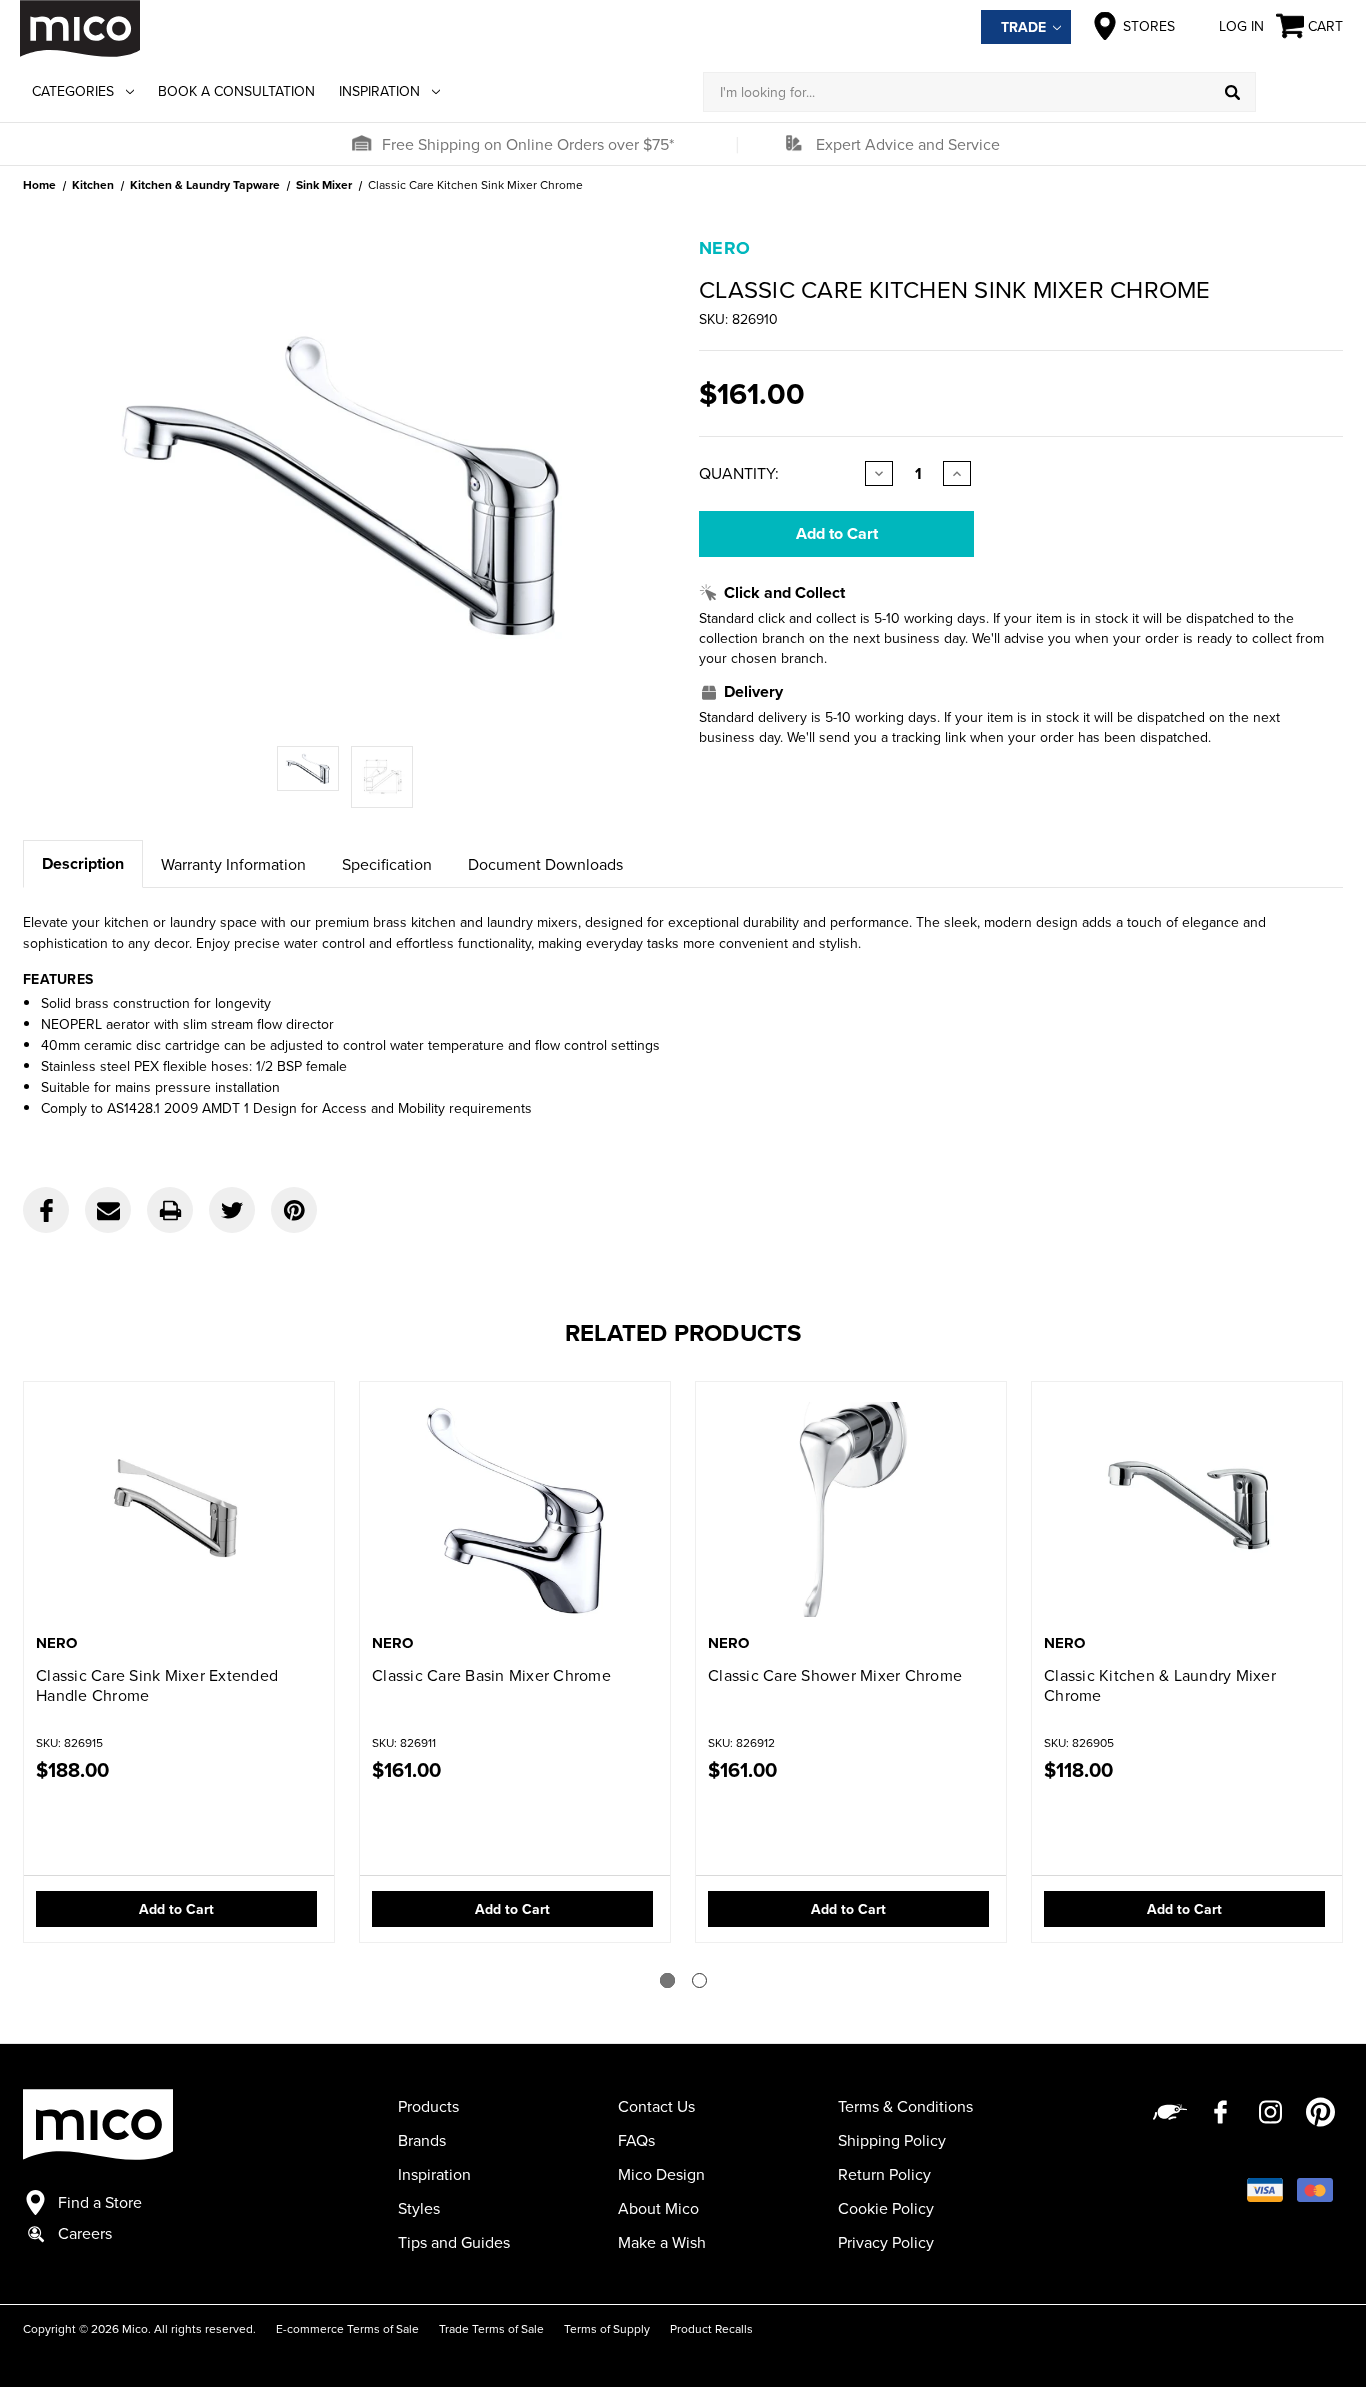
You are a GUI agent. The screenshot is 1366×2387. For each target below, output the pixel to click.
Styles (419, 2208)
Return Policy (884, 2174)
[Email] (108, 1210)
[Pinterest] (294, 1210)
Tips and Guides (454, 2242)
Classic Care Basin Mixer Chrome (491, 1675)
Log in (1241, 26)
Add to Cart (176, 1909)
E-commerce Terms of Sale (347, 2328)
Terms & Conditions (905, 2106)
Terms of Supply (607, 2328)
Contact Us (656, 2106)
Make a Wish (662, 2242)
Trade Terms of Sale (491, 2328)
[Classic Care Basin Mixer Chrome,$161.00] (515, 1509)
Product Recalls (711, 2328)
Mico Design (661, 2174)
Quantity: (739, 473)
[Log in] (1301, 92)
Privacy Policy (886, 2242)
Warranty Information (233, 864)
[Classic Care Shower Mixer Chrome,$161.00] (851, 1509)
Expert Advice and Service (908, 144)
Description (83, 863)
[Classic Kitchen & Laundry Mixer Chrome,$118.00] (1187, 1509)
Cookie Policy (886, 2208)
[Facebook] (46, 1210)
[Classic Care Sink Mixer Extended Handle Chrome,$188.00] (179, 1509)
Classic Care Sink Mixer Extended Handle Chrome (157, 1685)
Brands (422, 2140)
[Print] (170, 1210)
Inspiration (379, 91)
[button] (361, 144)
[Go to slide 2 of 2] (699, 1980)
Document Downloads (545, 864)
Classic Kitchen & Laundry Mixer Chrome (1160, 1685)
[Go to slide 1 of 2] (667, 1980)
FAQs (636, 2140)
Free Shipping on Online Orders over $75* (528, 144)
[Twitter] (232, 1210)
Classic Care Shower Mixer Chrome (835, 1675)
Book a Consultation (236, 91)
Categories (73, 91)
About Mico (658, 2208)
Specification (387, 864)
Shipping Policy (892, 2140)
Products (428, 2106)
